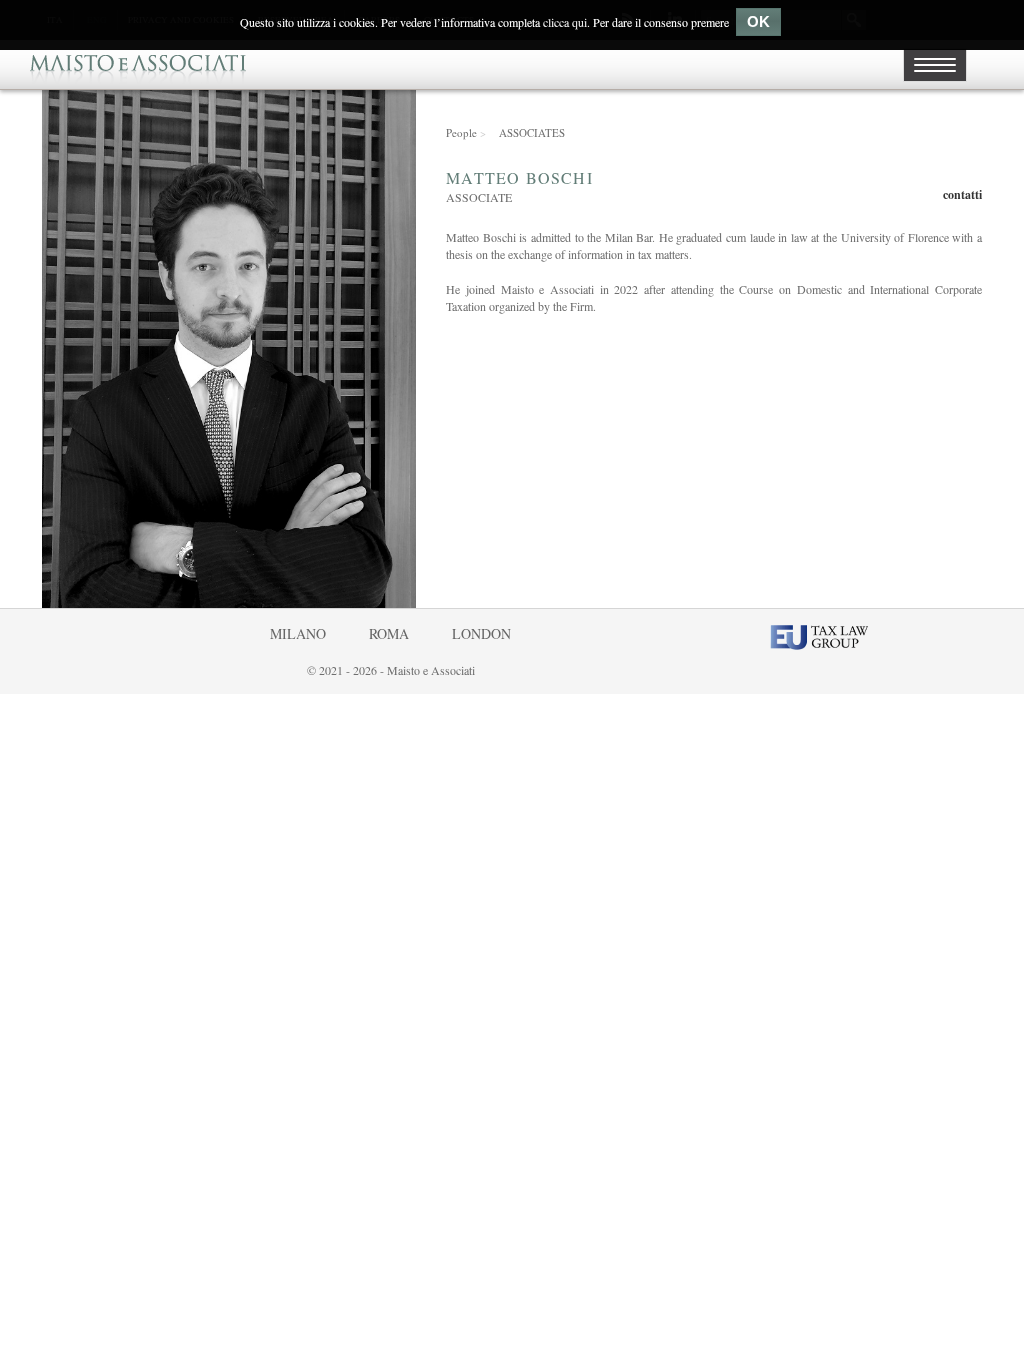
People (466, 132)
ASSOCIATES (532, 132)
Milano (298, 633)
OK (758, 21)
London (481, 633)
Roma (389, 633)
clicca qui (565, 22)
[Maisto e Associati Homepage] (137, 64)
